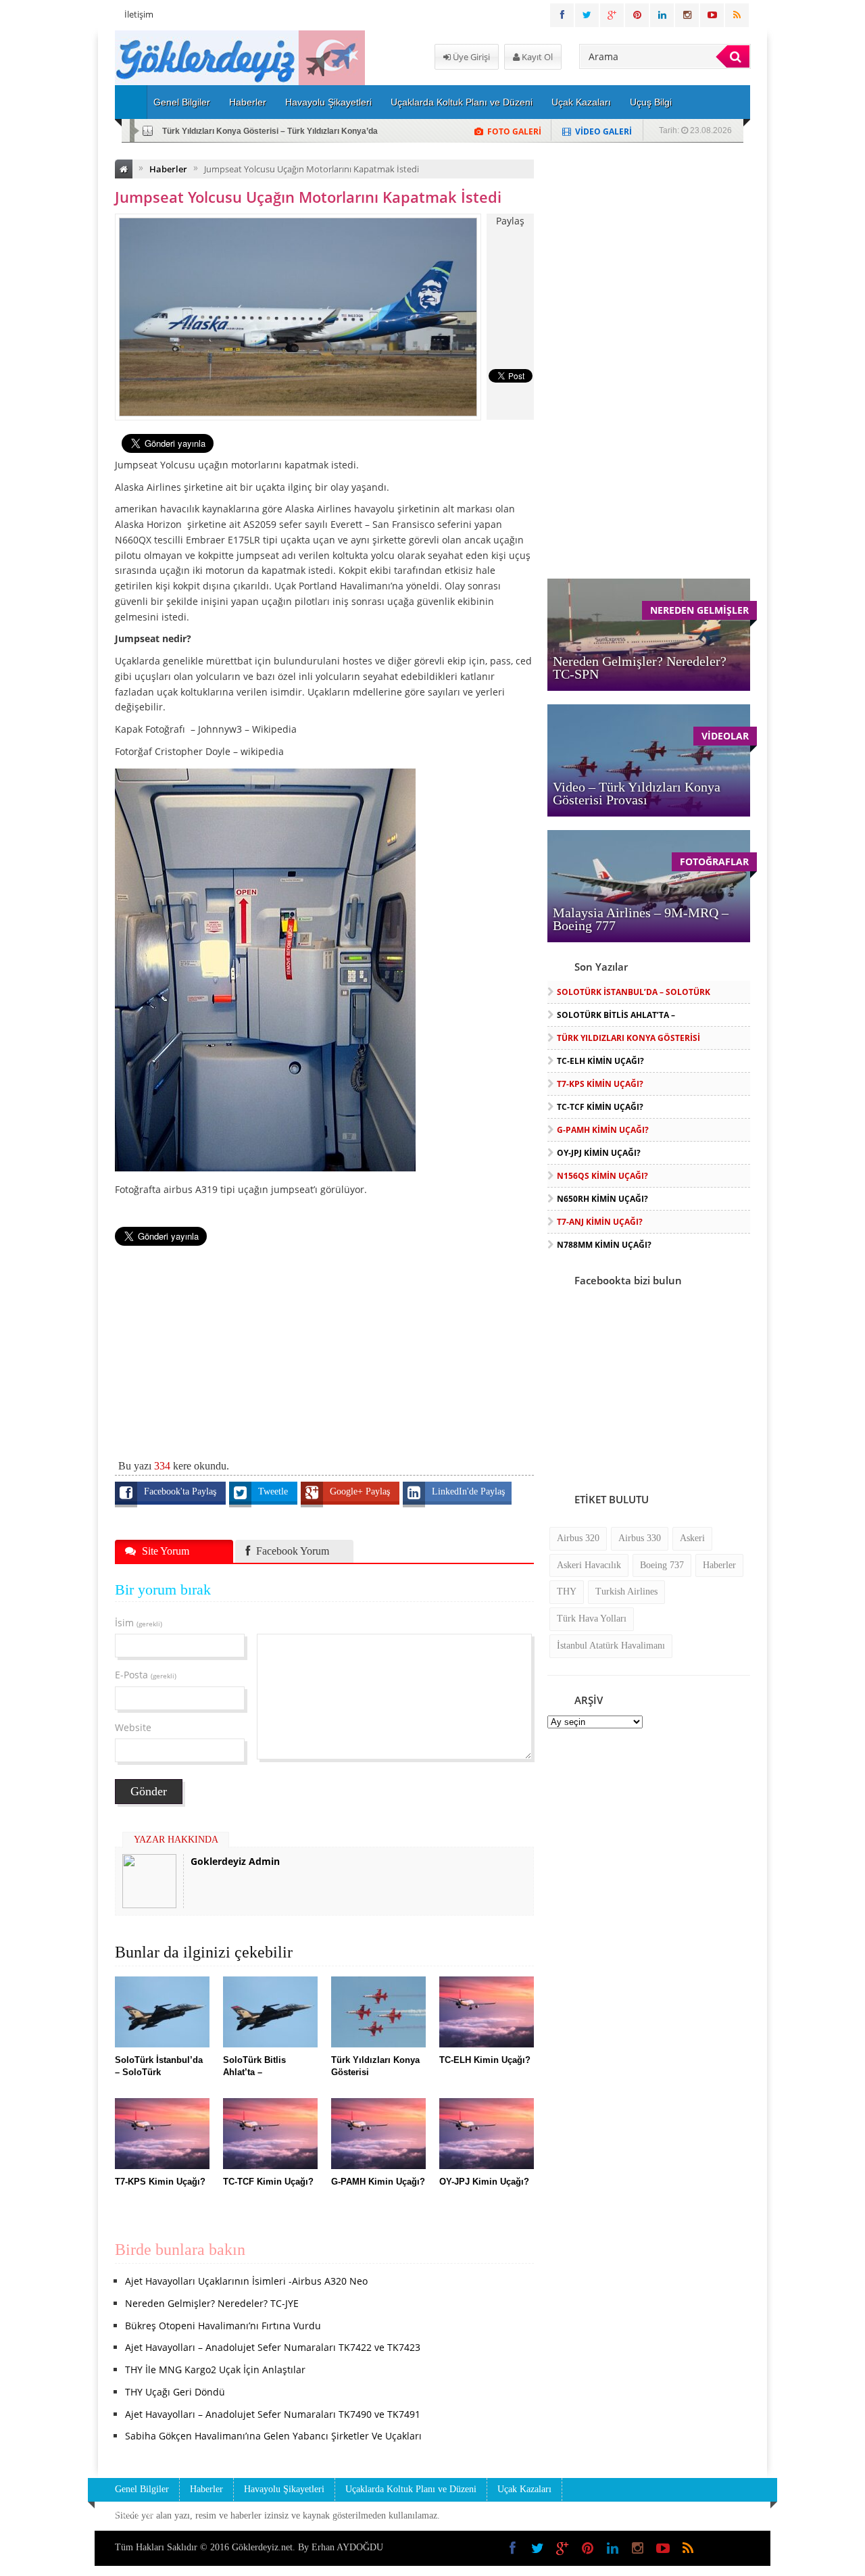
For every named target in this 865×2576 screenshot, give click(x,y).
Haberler (248, 102)
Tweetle (274, 1491)
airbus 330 (640, 1538)
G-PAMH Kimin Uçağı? (603, 1130)
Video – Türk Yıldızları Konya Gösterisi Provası (637, 793)
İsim (139, 1623)
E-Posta (146, 1675)
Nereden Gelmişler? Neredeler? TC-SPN (640, 667)
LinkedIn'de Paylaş (468, 1491)
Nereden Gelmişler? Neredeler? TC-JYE (212, 2303)
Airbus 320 (578, 1538)
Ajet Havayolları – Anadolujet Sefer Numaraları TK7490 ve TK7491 (273, 2414)
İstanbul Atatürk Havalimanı (611, 1646)
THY (567, 1591)
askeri (692, 1538)
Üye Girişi (470, 57)
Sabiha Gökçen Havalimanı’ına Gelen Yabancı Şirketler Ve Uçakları (273, 2436)
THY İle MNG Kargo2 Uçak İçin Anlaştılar (215, 2370)
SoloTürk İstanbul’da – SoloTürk (634, 992)
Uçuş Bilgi (651, 102)
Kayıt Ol (536, 57)
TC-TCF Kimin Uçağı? (600, 1107)
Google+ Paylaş (361, 1491)
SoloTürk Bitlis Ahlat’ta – (616, 1015)
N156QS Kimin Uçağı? (602, 1176)
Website (133, 1727)
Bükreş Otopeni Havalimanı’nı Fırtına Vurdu (223, 2326)
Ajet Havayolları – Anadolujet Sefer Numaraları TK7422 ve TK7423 (273, 2347)
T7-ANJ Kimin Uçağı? (600, 1222)
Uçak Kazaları (581, 102)
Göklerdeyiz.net (262, 2547)
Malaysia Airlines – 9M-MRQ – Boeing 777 (641, 919)
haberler (719, 1565)
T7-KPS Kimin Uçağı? (600, 1084)
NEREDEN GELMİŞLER (699, 610)
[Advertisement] (324, 1345)
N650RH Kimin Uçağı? (602, 1199)
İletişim (139, 14)
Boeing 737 (662, 1565)
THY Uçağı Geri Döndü (175, 2392)
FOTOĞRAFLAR (714, 861)
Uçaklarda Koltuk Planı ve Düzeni (462, 102)
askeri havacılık (589, 1565)
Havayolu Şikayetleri (328, 102)
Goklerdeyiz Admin (235, 1861)
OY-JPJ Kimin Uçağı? (599, 1153)
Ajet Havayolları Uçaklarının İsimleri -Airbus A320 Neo (246, 2281)
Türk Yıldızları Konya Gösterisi (628, 1038)
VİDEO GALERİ (603, 131)
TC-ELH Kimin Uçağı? (204, 131)
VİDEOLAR (725, 736)
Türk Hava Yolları (592, 1619)
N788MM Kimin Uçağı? (604, 1245)
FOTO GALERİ (514, 131)
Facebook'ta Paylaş (181, 1491)
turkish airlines (626, 1591)
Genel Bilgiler (182, 102)
